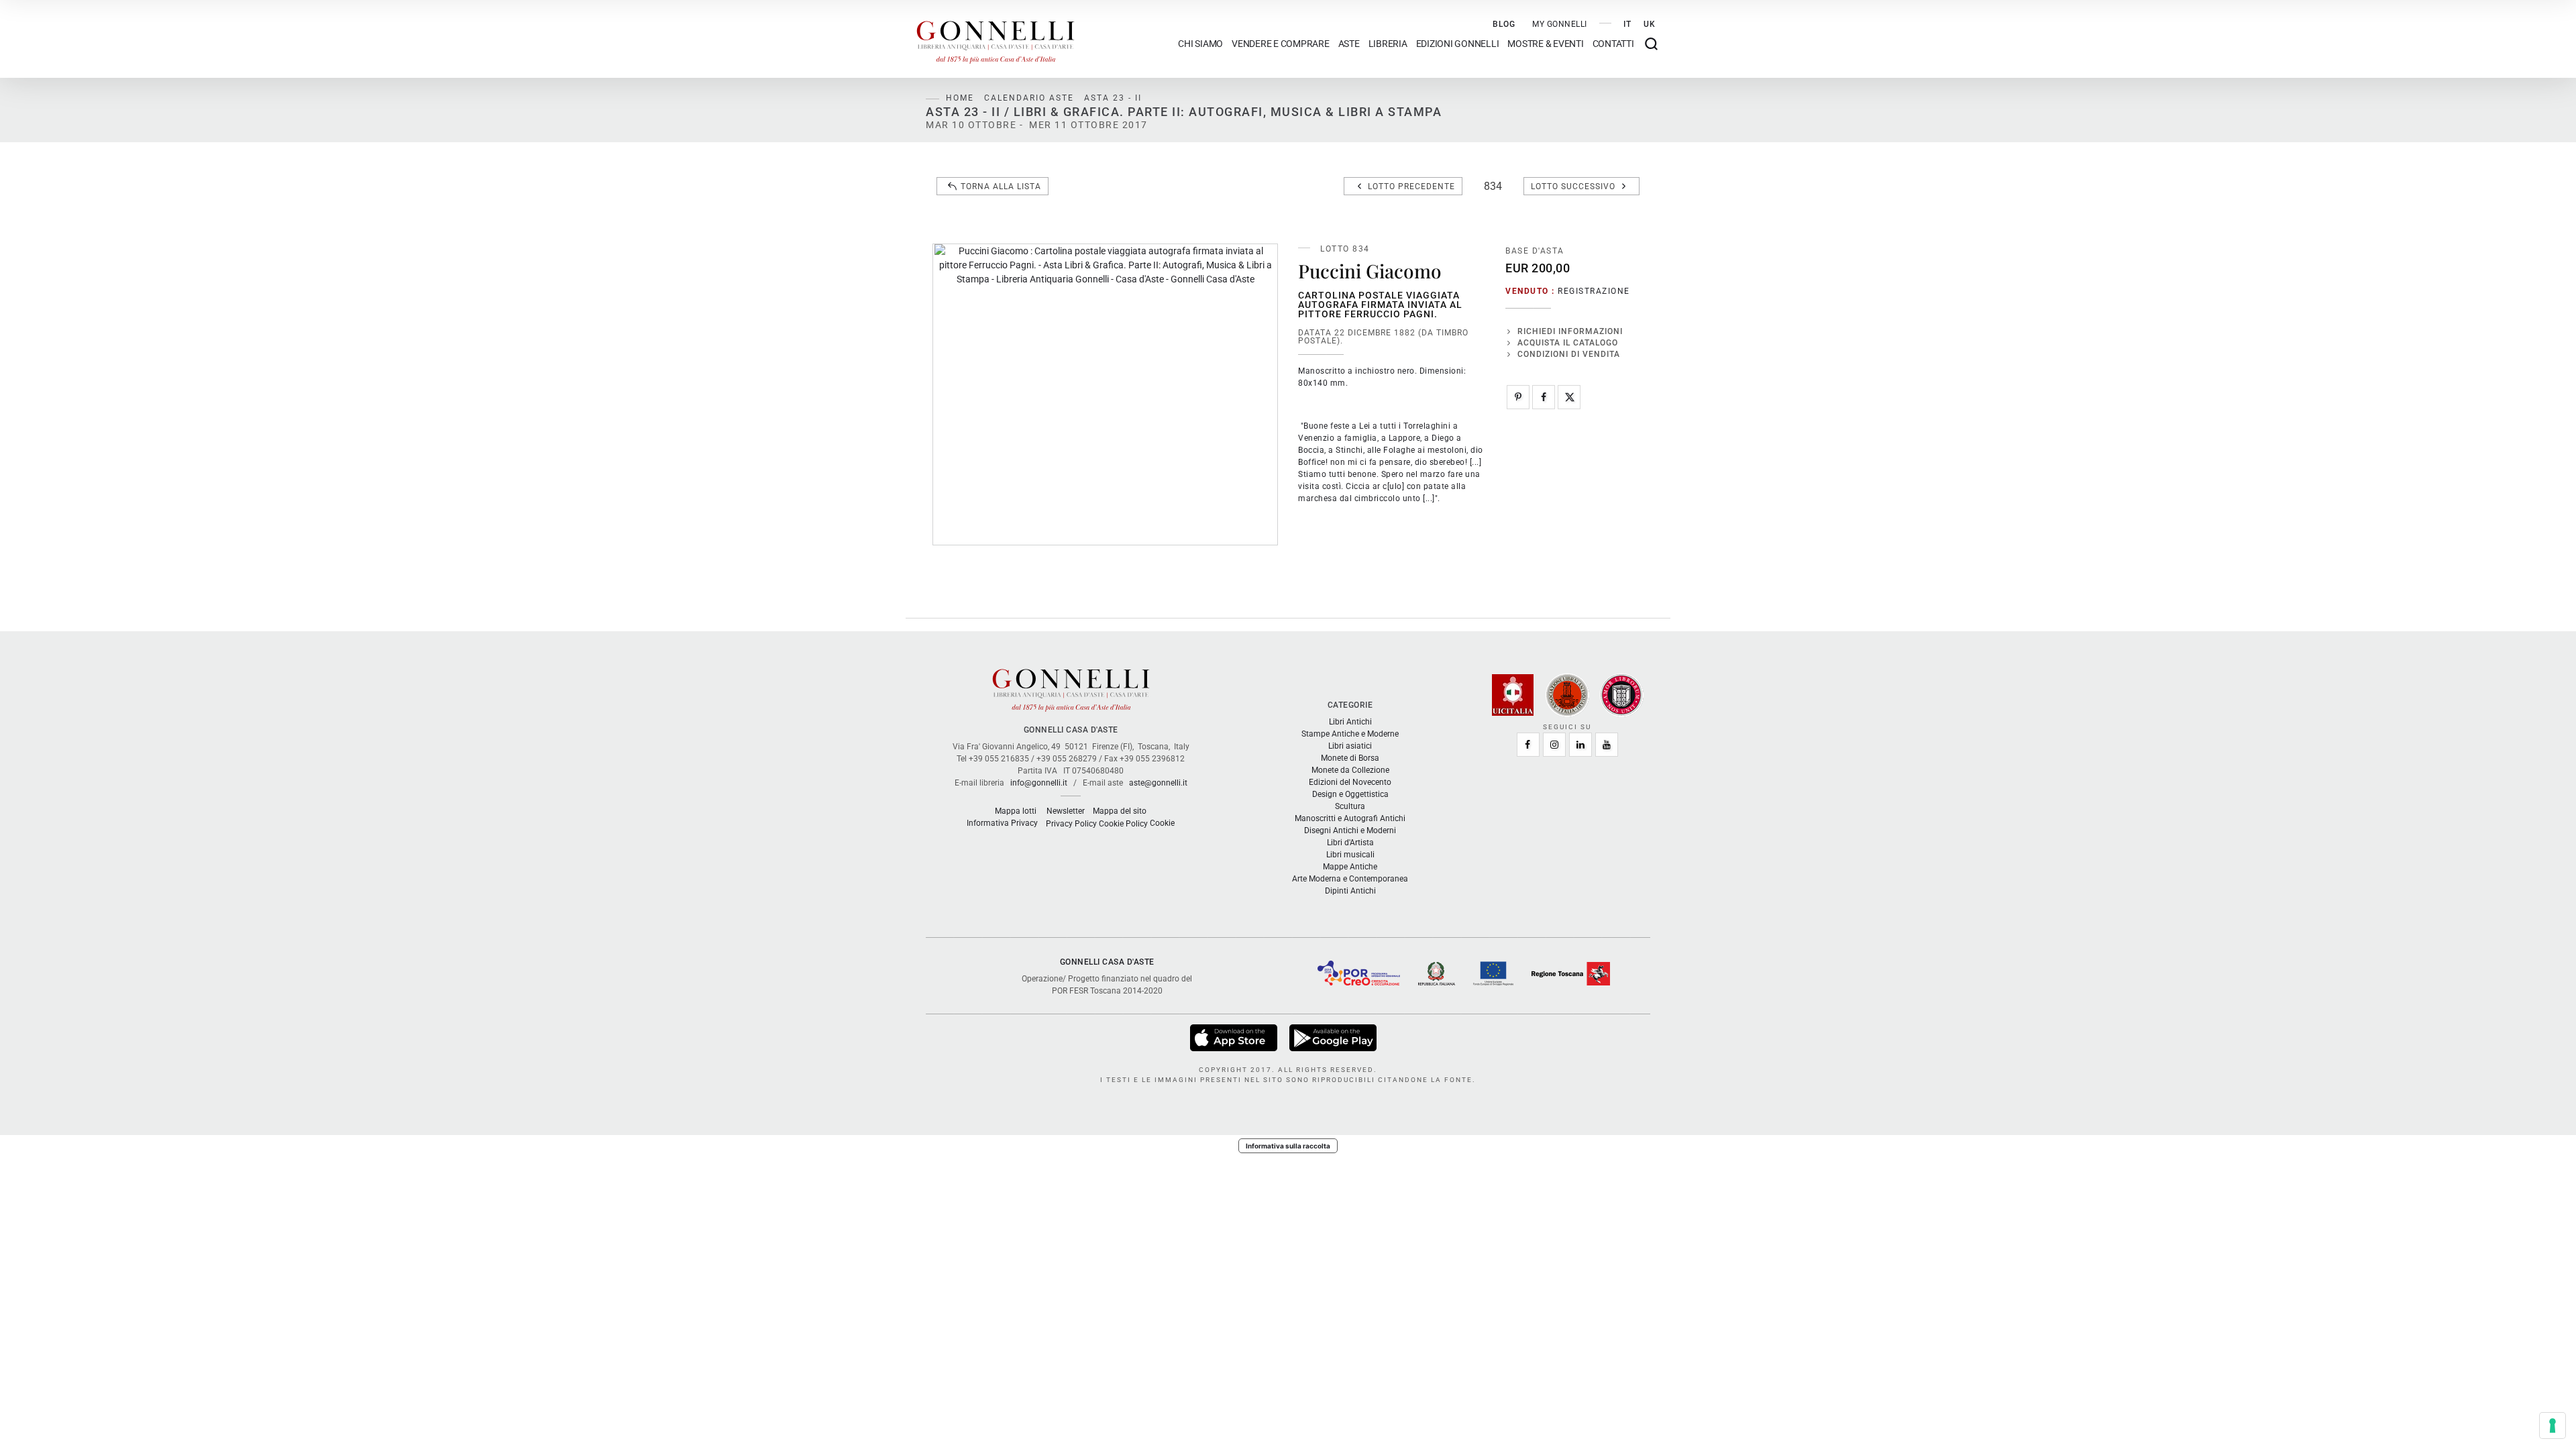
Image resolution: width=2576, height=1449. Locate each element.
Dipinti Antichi (1350, 891)
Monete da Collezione (1350, 770)
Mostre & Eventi (1545, 44)
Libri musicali (1350, 855)
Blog (1504, 24)
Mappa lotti (1016, 811)
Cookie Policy (1123, 824)
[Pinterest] (1518, 397)
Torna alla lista (1001, 186)
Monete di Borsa (1350, 758)
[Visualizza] (1235, 1037)
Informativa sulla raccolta (1288, 1146)
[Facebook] (1544, 397)
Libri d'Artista (1350, 843)
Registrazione (1594, 291)
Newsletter (1066, 811)
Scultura (1350, 806)
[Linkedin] (1580, 745)
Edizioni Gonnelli (1458, 44)
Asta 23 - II (1113, 98)
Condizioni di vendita (1569, 354)
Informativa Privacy (1002, 823)
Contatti (1613, 44)
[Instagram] (1554, 745)
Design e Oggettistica (1350, 794)
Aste (1349, 44)
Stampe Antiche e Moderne (1350, 734)
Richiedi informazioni (1570, 331)
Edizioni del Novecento (1350, 782)
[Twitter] (1569, 397)
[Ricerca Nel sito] (1651, 44)
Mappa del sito (1120, 811)
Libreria (1388, 44)
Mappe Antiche (1350, 867)
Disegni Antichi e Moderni (1350, 830)
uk (1650, 24)
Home (960, 98)
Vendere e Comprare (1281, 44)
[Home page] (996, 39)
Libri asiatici (1350, 746)
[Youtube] (1607, 745)
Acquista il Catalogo (1568, 343)
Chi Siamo (1200, 44)
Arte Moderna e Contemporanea (1350, 879)
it (1627, 24)
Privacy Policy (1071, 824)
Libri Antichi (1350, 722)
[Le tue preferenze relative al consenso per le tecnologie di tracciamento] (2553, 1426)
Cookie (1162, 823)
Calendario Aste (1029, 98)
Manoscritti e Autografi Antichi (1350, 818)
